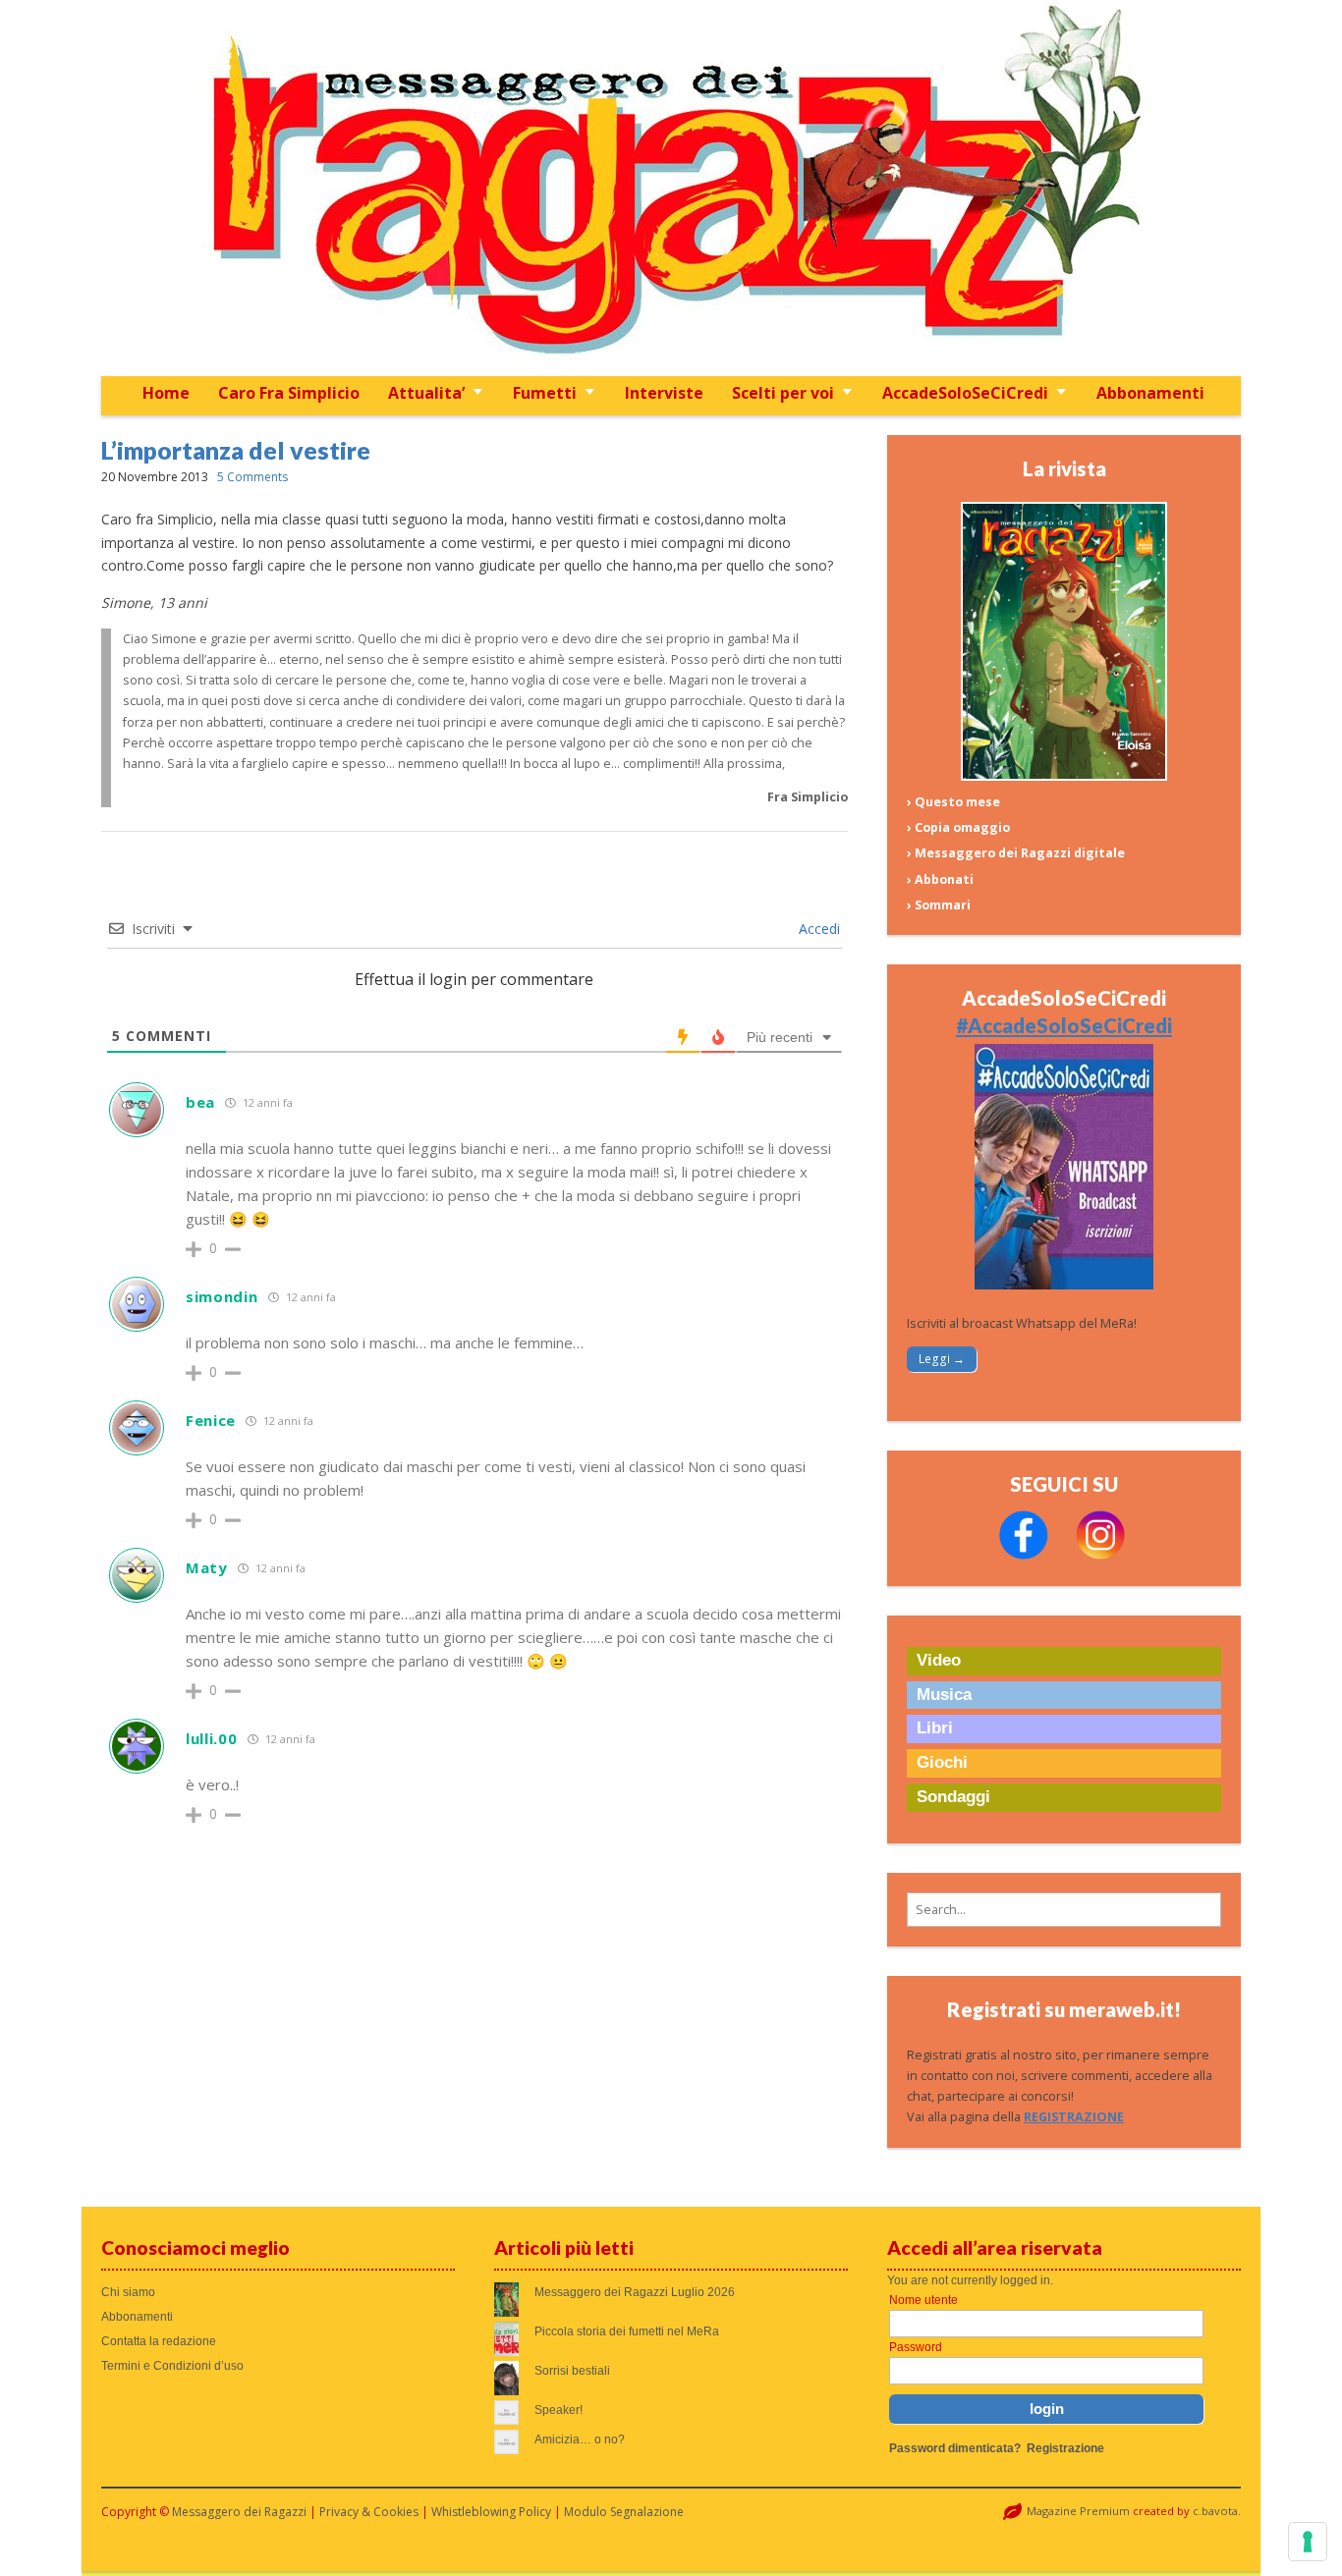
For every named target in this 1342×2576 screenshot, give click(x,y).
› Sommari (939, 905)
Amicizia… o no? (580, 2439)
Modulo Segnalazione (624, 2512)
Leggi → (942, 1359)
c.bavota (1215, 2511)
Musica (944, 1695)
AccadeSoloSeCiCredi (965, 393)
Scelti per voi (783, 393)
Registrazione (1065, 2448)
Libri (935, 1728)
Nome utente (923, 2300)
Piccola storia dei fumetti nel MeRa (627, 2331)
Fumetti (545, 393)
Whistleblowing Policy (491, 2512)
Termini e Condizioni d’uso (172, 2366)
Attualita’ (426, 393)
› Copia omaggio (958, 827)
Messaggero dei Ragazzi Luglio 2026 (635, 2292)
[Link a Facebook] (1024, 1555)
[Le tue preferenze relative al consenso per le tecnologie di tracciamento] (1308, 2542)
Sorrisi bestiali (572, 2371)
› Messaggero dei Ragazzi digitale (1016, 853)
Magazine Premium (1078, 2511)
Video (939, 1660)
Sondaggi (953, 1797)
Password (916, 2347)
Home (166, 393)
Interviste (664, 393)
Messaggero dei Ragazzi (239, 2512)
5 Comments (252, 477)
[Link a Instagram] (1100, 1555)
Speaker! (559, 2410)
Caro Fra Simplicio (289, 393)
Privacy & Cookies (369, 2512)
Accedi (817, 929)
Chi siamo (128, 2292)
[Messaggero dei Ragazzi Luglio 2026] (1064, 776)
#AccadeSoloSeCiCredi (1064, 1025)
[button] (1064, 1910)
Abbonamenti (1150, 393)
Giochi (942, 1762)
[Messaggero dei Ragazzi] (671, 188)
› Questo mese (953, 802)
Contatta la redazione (159, 2341)
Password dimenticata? (955, 2448)
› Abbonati (940, 879)
